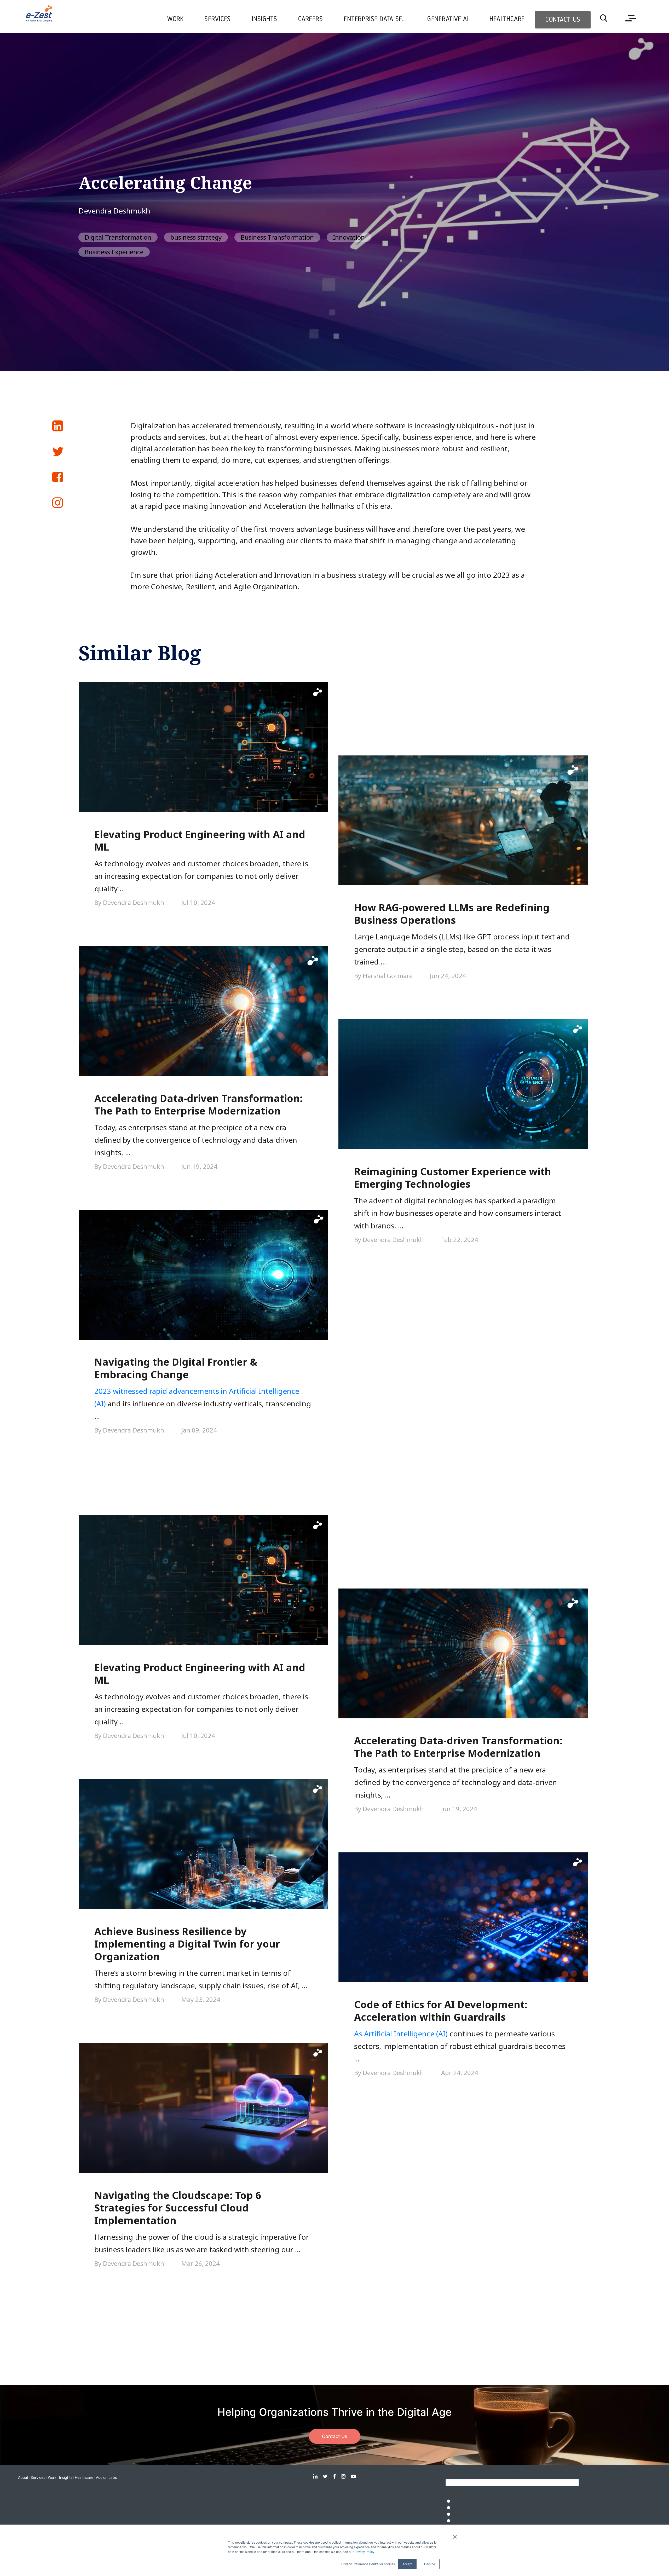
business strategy (196, 237)
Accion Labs (106, 2477)
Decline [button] (430, 2564)
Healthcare (84, 2477)
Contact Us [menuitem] (563, 20)
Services (38, 2477)
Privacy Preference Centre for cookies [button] (368, 2564)
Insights (66, 2477)
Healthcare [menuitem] (507, 19)
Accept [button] (407, 2564)
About (23, 2477)
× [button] (455, 2535)
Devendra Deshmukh (114, 211)
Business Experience (114, 252)
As (359, 2034)
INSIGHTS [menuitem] (264, 19)
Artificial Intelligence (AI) (406, 2034)
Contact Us (335, 2436)
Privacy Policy (364, 2552)
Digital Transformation (118, 237)
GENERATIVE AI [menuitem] (448, 19)
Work (52, 2477)
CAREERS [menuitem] (311, 19)
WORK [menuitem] (175, 19)
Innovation (349, 237)
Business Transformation (277, 237)
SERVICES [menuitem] (217, 19)
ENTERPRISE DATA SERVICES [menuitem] (380, 19)
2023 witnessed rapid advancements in (162, 1391)
